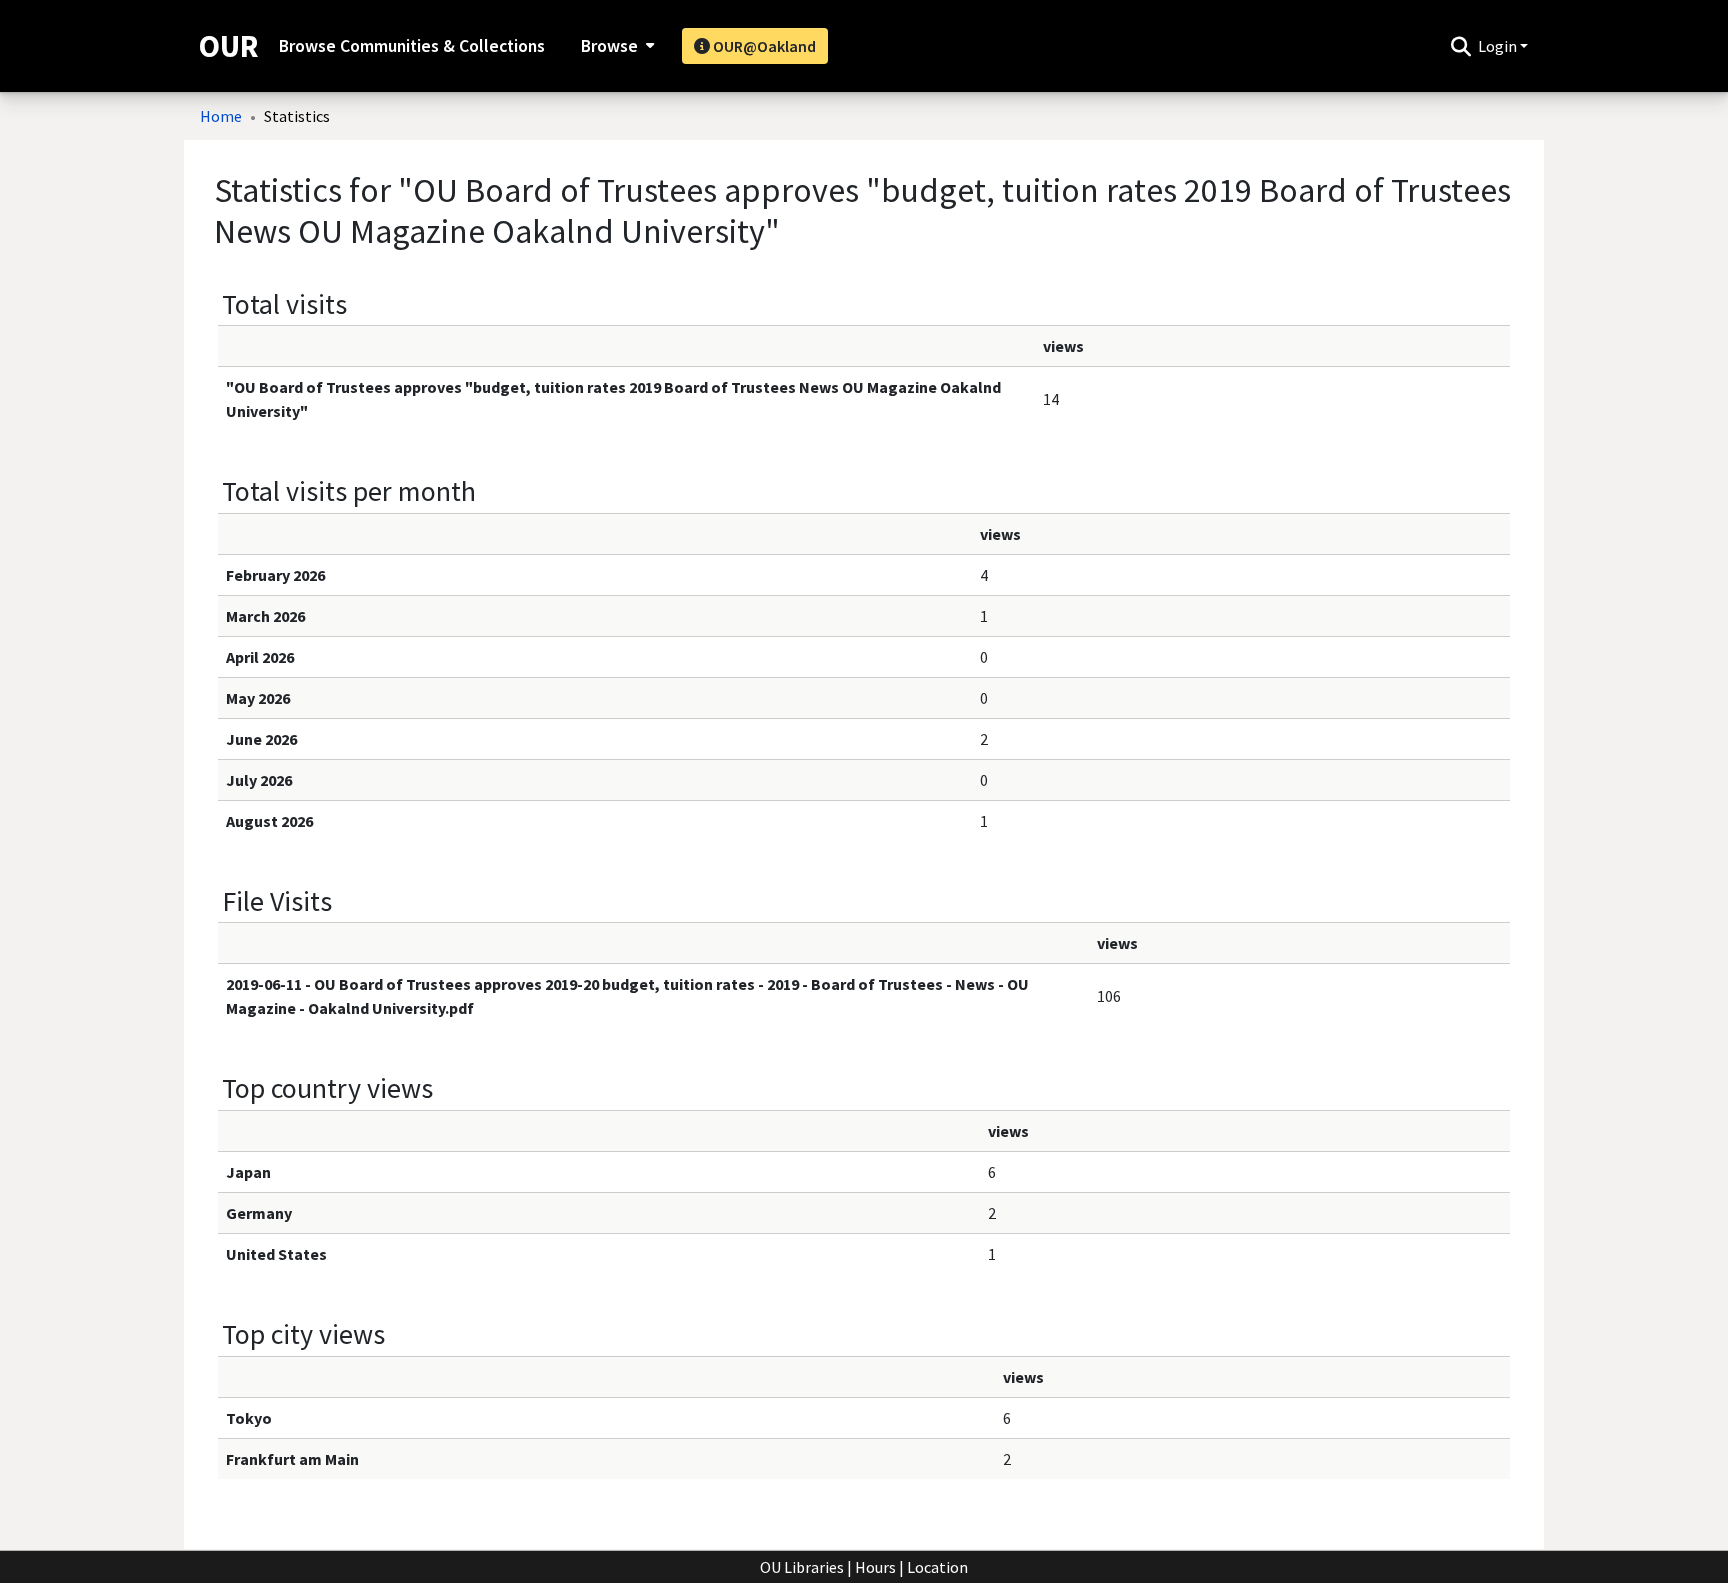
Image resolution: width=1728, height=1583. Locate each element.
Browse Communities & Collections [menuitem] (412, 46)
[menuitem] (615, 46)
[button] (1460, 46)
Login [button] (1499, 46)
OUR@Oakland (763, 46)
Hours (875, 1567)
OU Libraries (802, 1567)
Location (937, 1567)
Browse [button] (609, 46)
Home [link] (221, 116)
